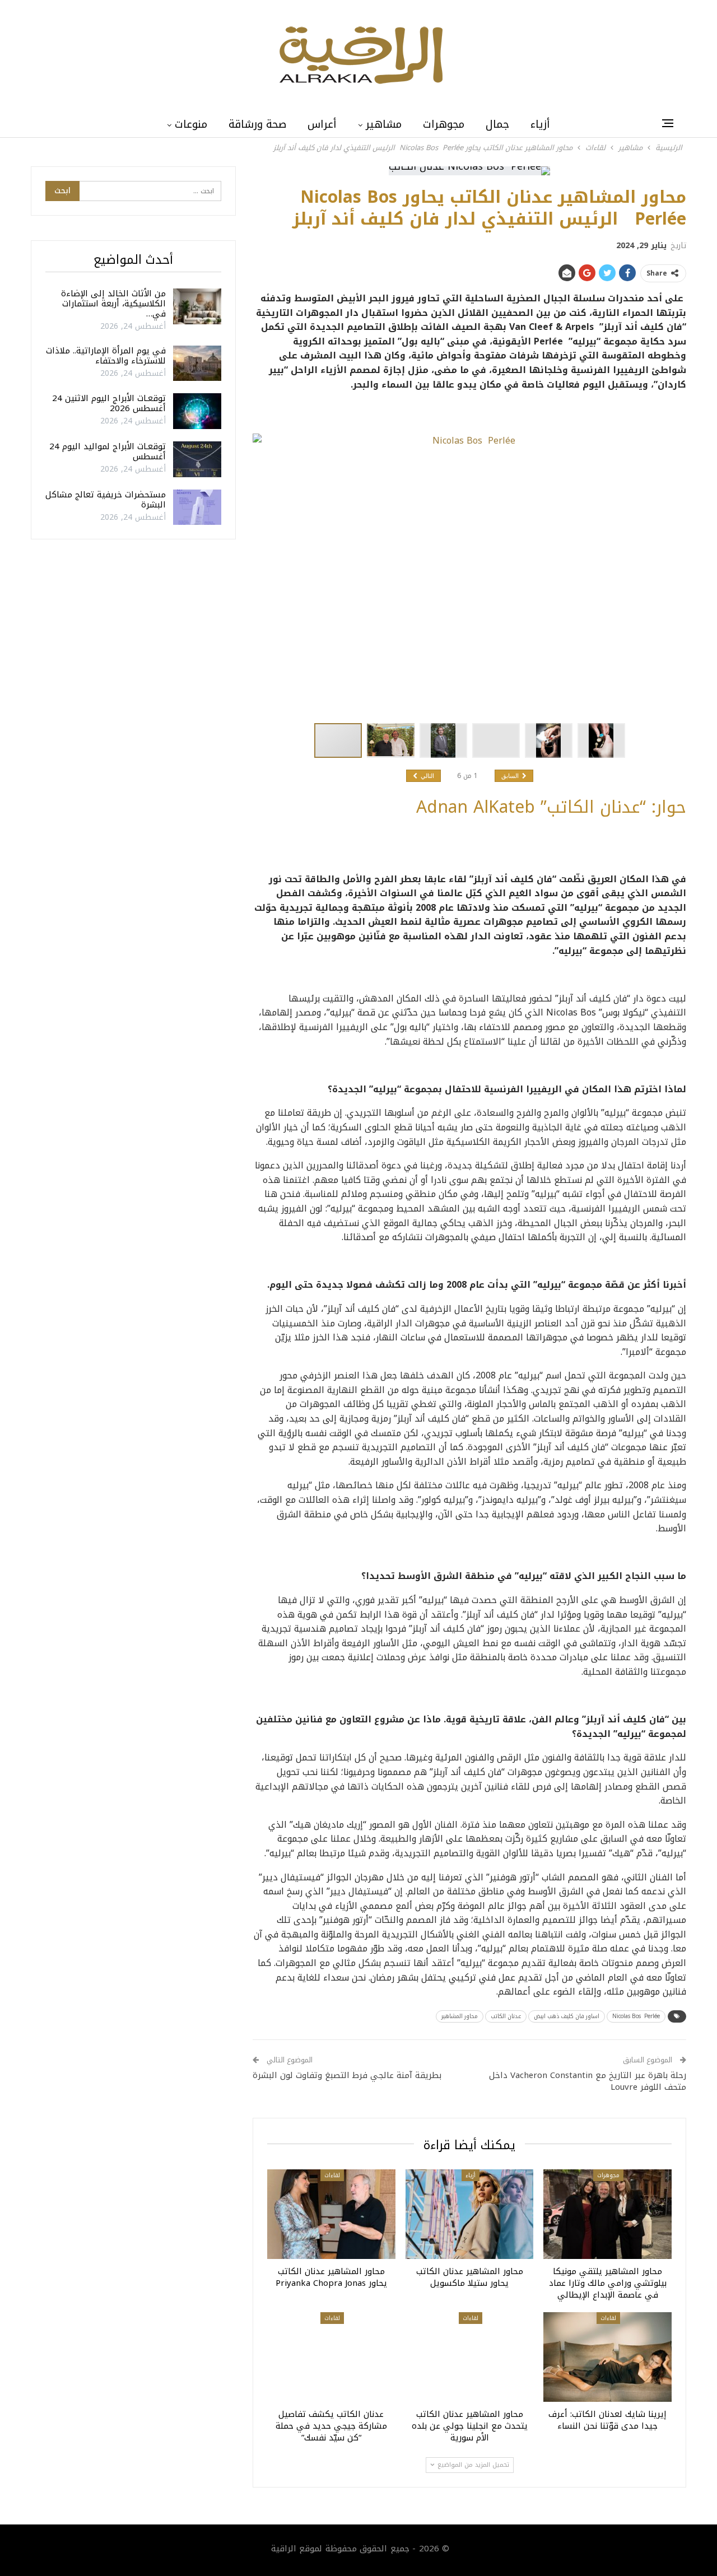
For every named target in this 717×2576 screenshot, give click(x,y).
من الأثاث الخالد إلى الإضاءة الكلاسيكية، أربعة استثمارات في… (113, 304)
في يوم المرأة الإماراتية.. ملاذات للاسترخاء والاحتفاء (106, 356)
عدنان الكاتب (506, 2016)
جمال (497, 124)
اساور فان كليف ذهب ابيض (567, 2016)
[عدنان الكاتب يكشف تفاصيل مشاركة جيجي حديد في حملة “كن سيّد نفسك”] (331, 2357)
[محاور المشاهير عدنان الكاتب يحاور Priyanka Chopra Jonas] (331, 2214)
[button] (393, 740)
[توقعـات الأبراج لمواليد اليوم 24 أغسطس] (197, 459)
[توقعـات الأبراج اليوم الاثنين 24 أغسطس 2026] (197, 411)
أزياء (540, 124)
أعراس (322, 124)
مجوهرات (444, 124)
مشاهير (384, 124)
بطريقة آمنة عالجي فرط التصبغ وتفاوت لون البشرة (347, 2075)
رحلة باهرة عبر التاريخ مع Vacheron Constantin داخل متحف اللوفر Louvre (588, 2081)
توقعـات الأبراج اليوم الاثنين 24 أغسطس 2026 (109, 403)
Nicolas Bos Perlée (636, 2016)
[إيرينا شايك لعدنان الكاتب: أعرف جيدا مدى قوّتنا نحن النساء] (607, 2357)
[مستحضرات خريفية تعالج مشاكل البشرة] (197, 507)
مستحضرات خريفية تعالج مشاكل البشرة (106, 500)
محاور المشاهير (460, 2016)
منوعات (191, 124)
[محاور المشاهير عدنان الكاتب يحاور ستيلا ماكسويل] (470, 2214)
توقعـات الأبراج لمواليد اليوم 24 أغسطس (108, 451)
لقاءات (332, 2175)
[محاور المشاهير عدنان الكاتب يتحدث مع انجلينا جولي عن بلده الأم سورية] (470, 2357)
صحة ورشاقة (257, 124)
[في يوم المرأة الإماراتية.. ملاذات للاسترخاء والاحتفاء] (197, 364)
